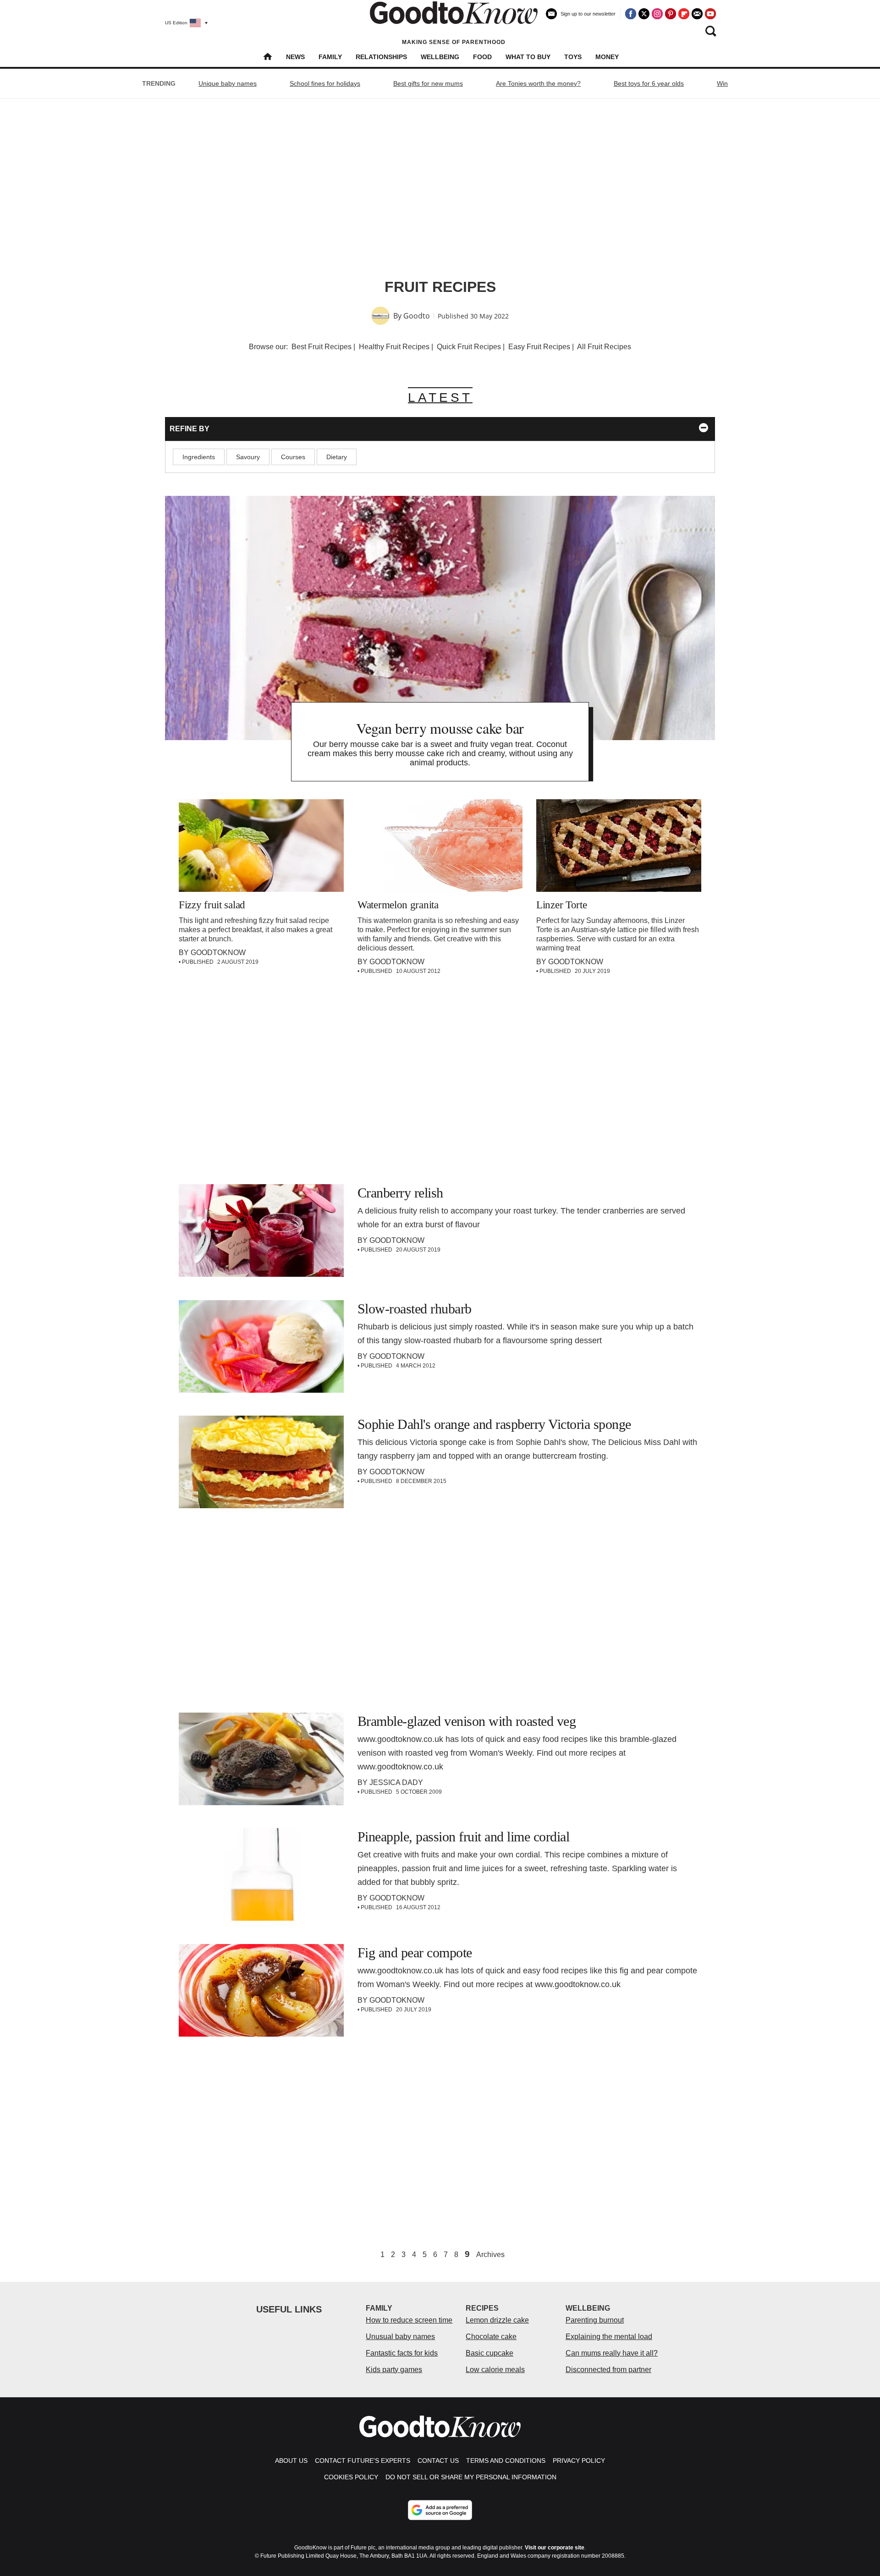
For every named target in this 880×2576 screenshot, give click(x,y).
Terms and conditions (506, 2461)
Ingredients (199, 457)
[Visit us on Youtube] (710, 14)
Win (722, 83)
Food (482, 57)
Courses (293, 457)
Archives (490, 2255)
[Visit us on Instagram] (657, 14)
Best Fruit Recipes (322, 347)
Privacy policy (579, 2461)
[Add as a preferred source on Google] (440, 2510)
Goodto (417, 316)
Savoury (248, 457)
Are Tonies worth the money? (538, 83)
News (295, 57)
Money (607, 57)
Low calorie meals (495, 2370)
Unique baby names (228, 83)
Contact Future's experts (363, 2461)
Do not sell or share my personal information (471, 2477)
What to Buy (528, 57)
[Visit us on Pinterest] (671, 14)
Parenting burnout (595, 2320)
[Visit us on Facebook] (631, 14)
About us (291, 2461)
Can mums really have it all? (612, 2353)
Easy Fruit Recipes (539, 347)
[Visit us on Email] (697, 14)
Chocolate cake (491, 2337)
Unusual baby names (400, 2337)
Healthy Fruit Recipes (394, 347)
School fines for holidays (325, 83)
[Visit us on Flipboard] (684, 14)
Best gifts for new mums (428, 83)
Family (330, 57)
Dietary (337, 457)
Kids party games (394, 2370)
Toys (573, 57)
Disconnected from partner (608, 2370)
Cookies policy (351, 2477)
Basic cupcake (489, 2353)
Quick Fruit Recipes (469, 347)
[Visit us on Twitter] (644, 14)
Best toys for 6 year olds (649, 83)
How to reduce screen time (409, 2320)
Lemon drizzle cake (497, 2320)
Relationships (381, 57)
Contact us (438, 2461)
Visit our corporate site (555, 2548)
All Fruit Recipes (604, 347)
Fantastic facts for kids (402, 2353)
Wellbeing (440, 57)
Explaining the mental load (609, 2337)
